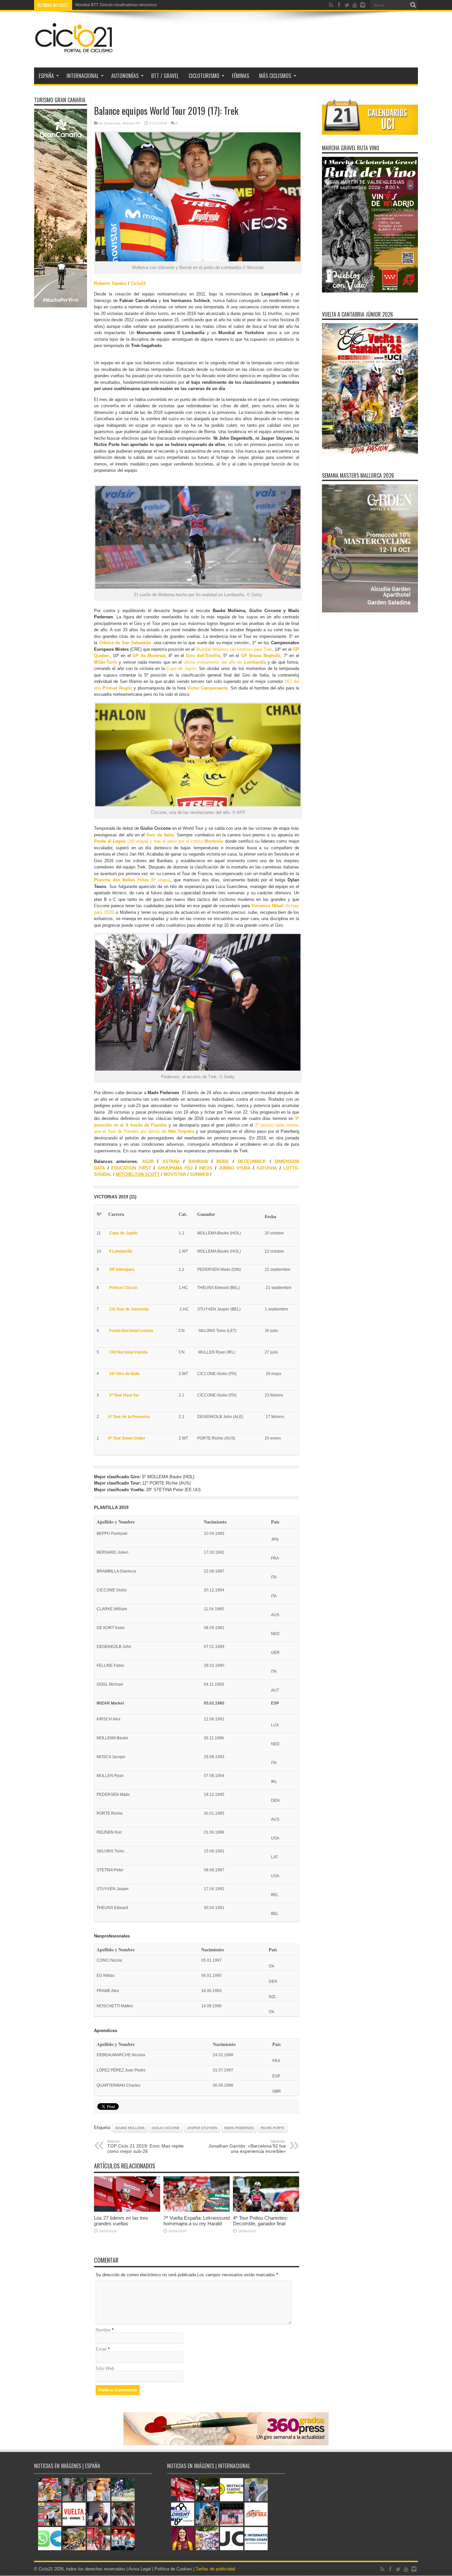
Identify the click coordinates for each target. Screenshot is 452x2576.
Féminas (241, 76)
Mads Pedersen (239, 2128)
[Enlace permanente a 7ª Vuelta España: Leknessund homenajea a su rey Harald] (197, 2210)
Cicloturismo (204, 76)
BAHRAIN (198, 1161)
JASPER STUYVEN (202, 2128)
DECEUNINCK (252, 1161)
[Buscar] (413, 5)
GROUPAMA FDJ (175, 1168)
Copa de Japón (181, 668)
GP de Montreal (149, 656)
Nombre (103, 2330)
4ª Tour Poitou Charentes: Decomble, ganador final (261, 2221)
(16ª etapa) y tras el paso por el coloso (159, 841)
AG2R (148, 1161)
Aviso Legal (140, 2569)
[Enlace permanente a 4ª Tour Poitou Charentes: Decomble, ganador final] (266, 2210)
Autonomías (125, 76)
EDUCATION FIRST (131, 1168)
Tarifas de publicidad (215, 2569)
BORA (223, 1161)
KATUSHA (267, 1168)
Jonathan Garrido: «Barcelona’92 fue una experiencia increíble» (247, 2147)
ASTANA (171, 1161)
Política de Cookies (173, 2569)
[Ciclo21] (74, 51)
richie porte (273, 2128)
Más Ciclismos (275, 76)
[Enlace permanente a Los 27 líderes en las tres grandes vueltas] (127, 2210)
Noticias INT (132, 123)
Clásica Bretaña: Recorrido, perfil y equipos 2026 (120, 5)
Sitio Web (105, 2368)
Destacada (112, 123)
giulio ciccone (166, 2128)
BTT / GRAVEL (165, 76)
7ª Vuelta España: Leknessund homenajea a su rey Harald (197, 2221)
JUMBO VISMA (235, 1168)
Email (101, 2349)
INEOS (206, 1168)
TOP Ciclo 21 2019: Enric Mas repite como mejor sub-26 (145, 2147)
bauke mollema (130, 2128)
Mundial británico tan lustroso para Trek (234, 649)
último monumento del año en (225, 662)
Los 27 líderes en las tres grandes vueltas (121, 2221)
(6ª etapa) (132, 880)
